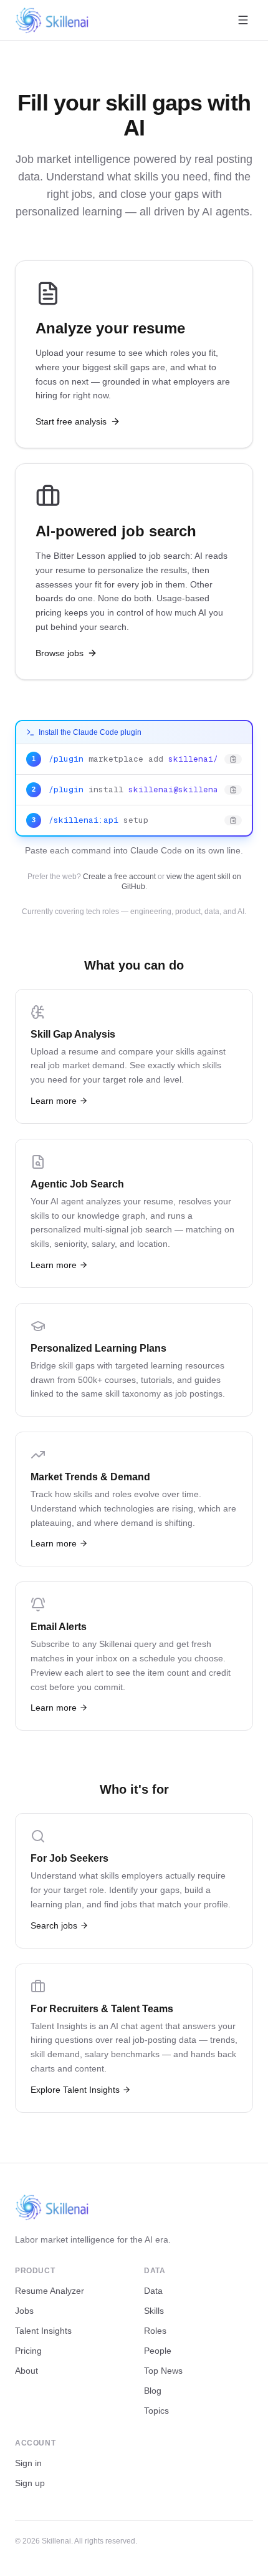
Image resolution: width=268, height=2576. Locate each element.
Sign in (28, 2463)
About (26, 2371)
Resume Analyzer (50, 2291)
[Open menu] (243, 20)
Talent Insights (43, 2331)
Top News (163, 2371)
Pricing (28, 2351)
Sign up (30, 2483)
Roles (155, 2331)
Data (153, 2291)
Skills (154, 2311)
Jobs (24, 2311)
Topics (156, 2411)
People (158, 2351)
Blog (153, 2391)
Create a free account (119, 877)
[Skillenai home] (52, 20)
